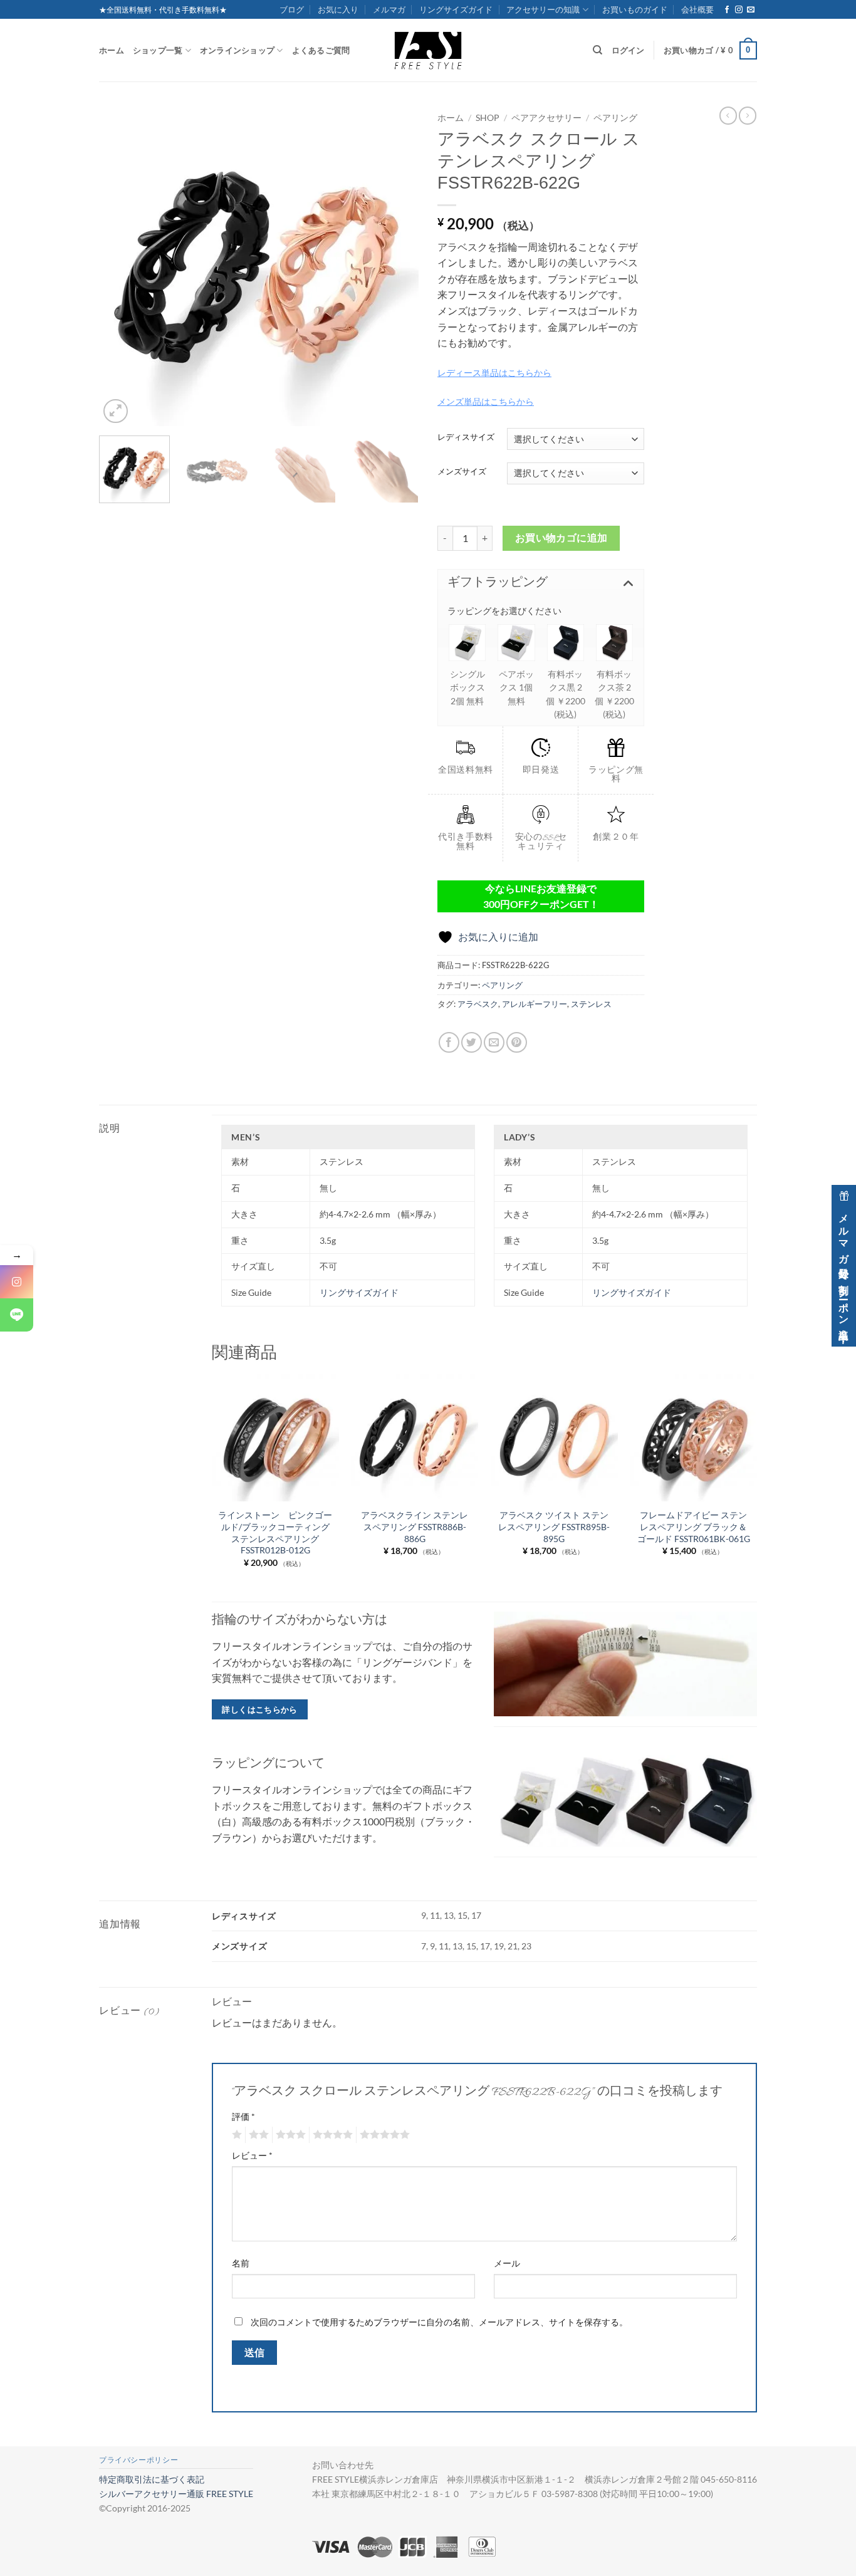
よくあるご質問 (321, 50)
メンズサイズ (462, 472)
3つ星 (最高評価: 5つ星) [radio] (289, 2135)
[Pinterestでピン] (517, 1042)
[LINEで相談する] (17, 1315)
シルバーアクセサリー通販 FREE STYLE (176, 2494)
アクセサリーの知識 (543, 9)
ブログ (292, 9)
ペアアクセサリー (546, 118)
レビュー (252, 2155)
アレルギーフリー (535, 1004)
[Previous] (121, 266)
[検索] (598, 50)
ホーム (112, 50)
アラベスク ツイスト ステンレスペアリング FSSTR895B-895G (554, 1526)
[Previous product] (748, 115)
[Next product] (728, 115)
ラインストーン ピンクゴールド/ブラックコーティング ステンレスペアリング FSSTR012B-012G (275, 1532)
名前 (241, 2263)
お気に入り (338, 9)
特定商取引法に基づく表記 (152, 2479)
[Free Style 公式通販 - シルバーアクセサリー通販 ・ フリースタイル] (428, 50)
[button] (710, 51)
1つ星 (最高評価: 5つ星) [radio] (235, 2135)
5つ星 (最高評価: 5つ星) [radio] (383, 2135)
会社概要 (697, 9)
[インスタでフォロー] (739, 10)
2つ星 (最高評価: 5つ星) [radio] (257, 2135)
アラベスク (478, 1004)
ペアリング (615, 118)
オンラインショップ (237, 50)
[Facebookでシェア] (449, 1042)
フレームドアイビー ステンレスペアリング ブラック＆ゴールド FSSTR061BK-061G (694, 1526)
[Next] (397, 266)
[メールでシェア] (494, 1042)
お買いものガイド (635, 9)
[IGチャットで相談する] (17, 1282)
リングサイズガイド (456, 9)
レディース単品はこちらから (494, 373)
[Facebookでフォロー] (727, 10)
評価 (243, 2116)
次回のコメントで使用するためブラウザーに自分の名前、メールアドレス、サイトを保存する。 (439, 2322)
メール (507, 2263)
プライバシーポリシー (138, 2460)
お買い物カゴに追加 (561, 538)
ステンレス (591, 1004)
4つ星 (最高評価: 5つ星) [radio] (331, 2135)
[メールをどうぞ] (751, 10)
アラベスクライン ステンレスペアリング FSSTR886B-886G (415, 1526)
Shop (488, 118)
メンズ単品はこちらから (486, 401)
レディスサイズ (466, 437)
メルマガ (389, 9)
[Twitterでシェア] (472, 1042)
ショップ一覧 (158, 50)
